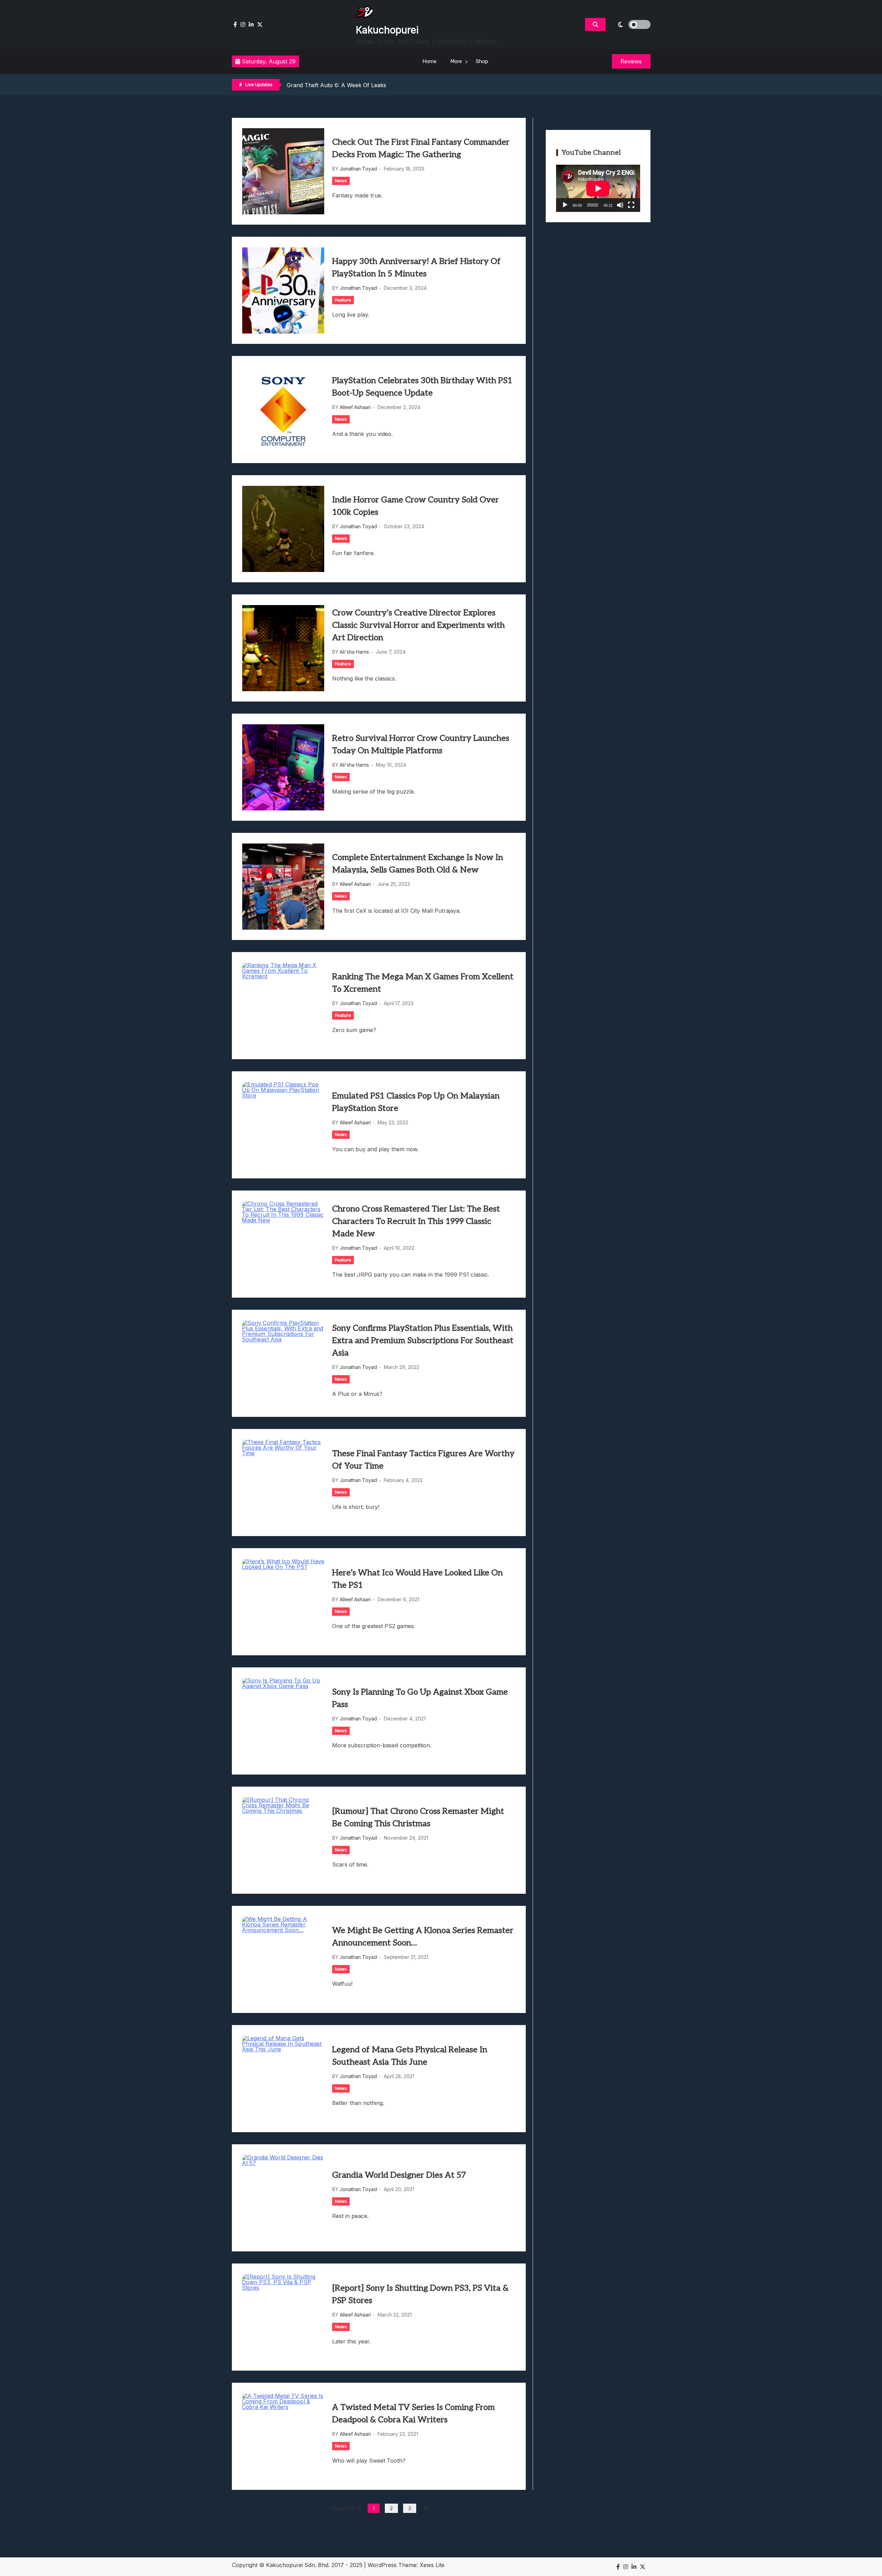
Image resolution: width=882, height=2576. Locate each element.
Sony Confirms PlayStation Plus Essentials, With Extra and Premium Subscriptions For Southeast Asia (423, 1341)
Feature (343, 300)
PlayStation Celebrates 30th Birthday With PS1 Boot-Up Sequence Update (422, 387)
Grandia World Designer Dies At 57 (399, 2175)
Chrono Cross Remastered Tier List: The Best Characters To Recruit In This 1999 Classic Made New (416, 1221)
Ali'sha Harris (354, 652)
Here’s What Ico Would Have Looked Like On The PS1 (417, 1579)
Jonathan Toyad (358, 169)
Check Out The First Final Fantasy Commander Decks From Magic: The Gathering (421, 148)
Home (429, 61)
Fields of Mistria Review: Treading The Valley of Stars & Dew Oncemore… (383, 85)
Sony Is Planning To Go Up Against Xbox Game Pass (420, 1698)
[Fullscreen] (631, 205)
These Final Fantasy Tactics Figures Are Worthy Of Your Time (423, 1460)
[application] (598, 188)
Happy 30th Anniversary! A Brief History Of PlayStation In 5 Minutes (416, 268)
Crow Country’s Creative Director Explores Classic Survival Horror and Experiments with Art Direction (418, 625)
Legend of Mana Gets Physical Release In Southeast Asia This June (410, 2056)
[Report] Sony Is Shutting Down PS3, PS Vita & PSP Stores (420, 2294)
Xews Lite (432, 2565)
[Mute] (620, 205)
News (341, 181)
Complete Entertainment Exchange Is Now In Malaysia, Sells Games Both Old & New (418, 864)
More (456, 61)
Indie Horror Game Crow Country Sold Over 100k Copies (416, 506)
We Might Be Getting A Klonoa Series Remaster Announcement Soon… (423, 1937)
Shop (482, 61)
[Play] (565, 205)
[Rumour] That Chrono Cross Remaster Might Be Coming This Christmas (418, 1817)
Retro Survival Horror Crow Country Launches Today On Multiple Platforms (421, 744)
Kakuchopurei (387, 30)
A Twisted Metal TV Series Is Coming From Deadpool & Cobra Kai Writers (413, 2414)
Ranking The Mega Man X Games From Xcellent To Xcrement (423, 983)
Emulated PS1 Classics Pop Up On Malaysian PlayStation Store (416, 1102)
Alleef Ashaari (355, 407)
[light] (630, 24)
